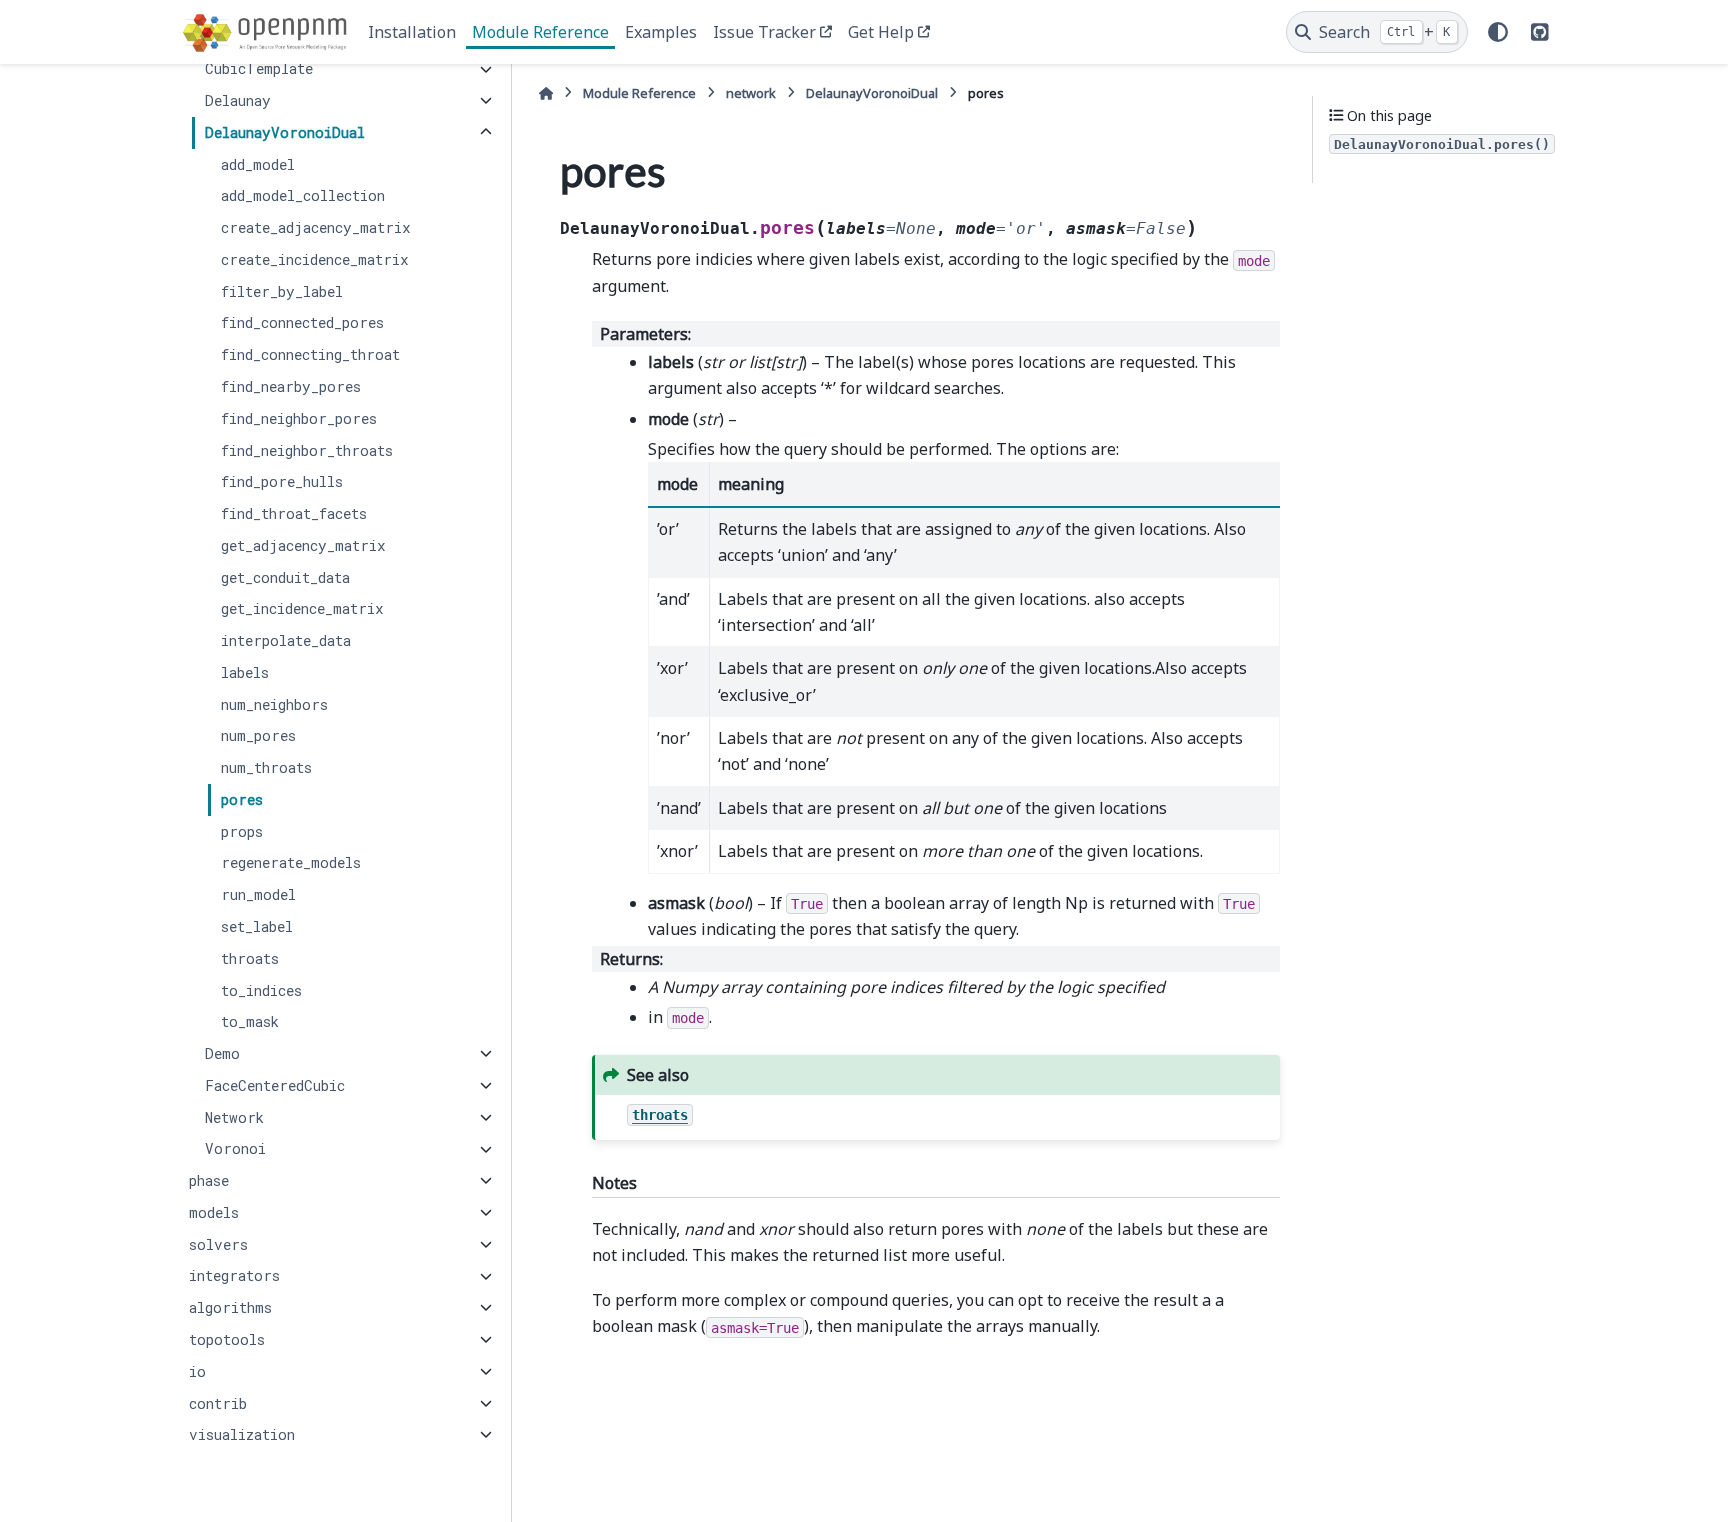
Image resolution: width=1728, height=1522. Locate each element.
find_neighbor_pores (299, 418)
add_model (258, 164)
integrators (234, 1276)
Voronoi (235, 1149)
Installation (412, 32)
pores (242, 799)
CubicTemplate (259, 69)
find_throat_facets (294, 513)
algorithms (230, 1307)
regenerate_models (291, 863)
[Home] (546, 93)
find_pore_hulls (282, 481)
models (214, 1212)
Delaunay (238, 100)
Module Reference (540, 32)
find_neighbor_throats (307, 450)
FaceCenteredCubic (275, 1085)
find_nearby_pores (291, 386)
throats (250, 958)
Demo (222, 1053)
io (197, 1371)
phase (209, 1180)
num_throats (266, 767)
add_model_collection (303, 196)
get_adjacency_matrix (303, 545)
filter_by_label (282, 291)
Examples (661, 32)
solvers (218, 1244)
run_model (258, 894)
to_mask (250, 1021)
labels (245, 672)
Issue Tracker (764, 32)
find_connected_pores (302, 323)
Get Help (881, 32)
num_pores (258, 736)
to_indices (261, 990)
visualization (242, 1434)
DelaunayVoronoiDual (285, 132)
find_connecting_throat (310, 354)
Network (234, 1117)
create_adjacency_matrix (316, 227)
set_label (257, 926)
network (751, 93)
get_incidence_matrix (302, 609)
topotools (227, 1339)
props (242, 831)
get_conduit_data (285, 577)
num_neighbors (274, 704)
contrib (218, 1403)
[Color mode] (1498, 32)
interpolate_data (286, 640)
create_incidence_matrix (315, 259)
